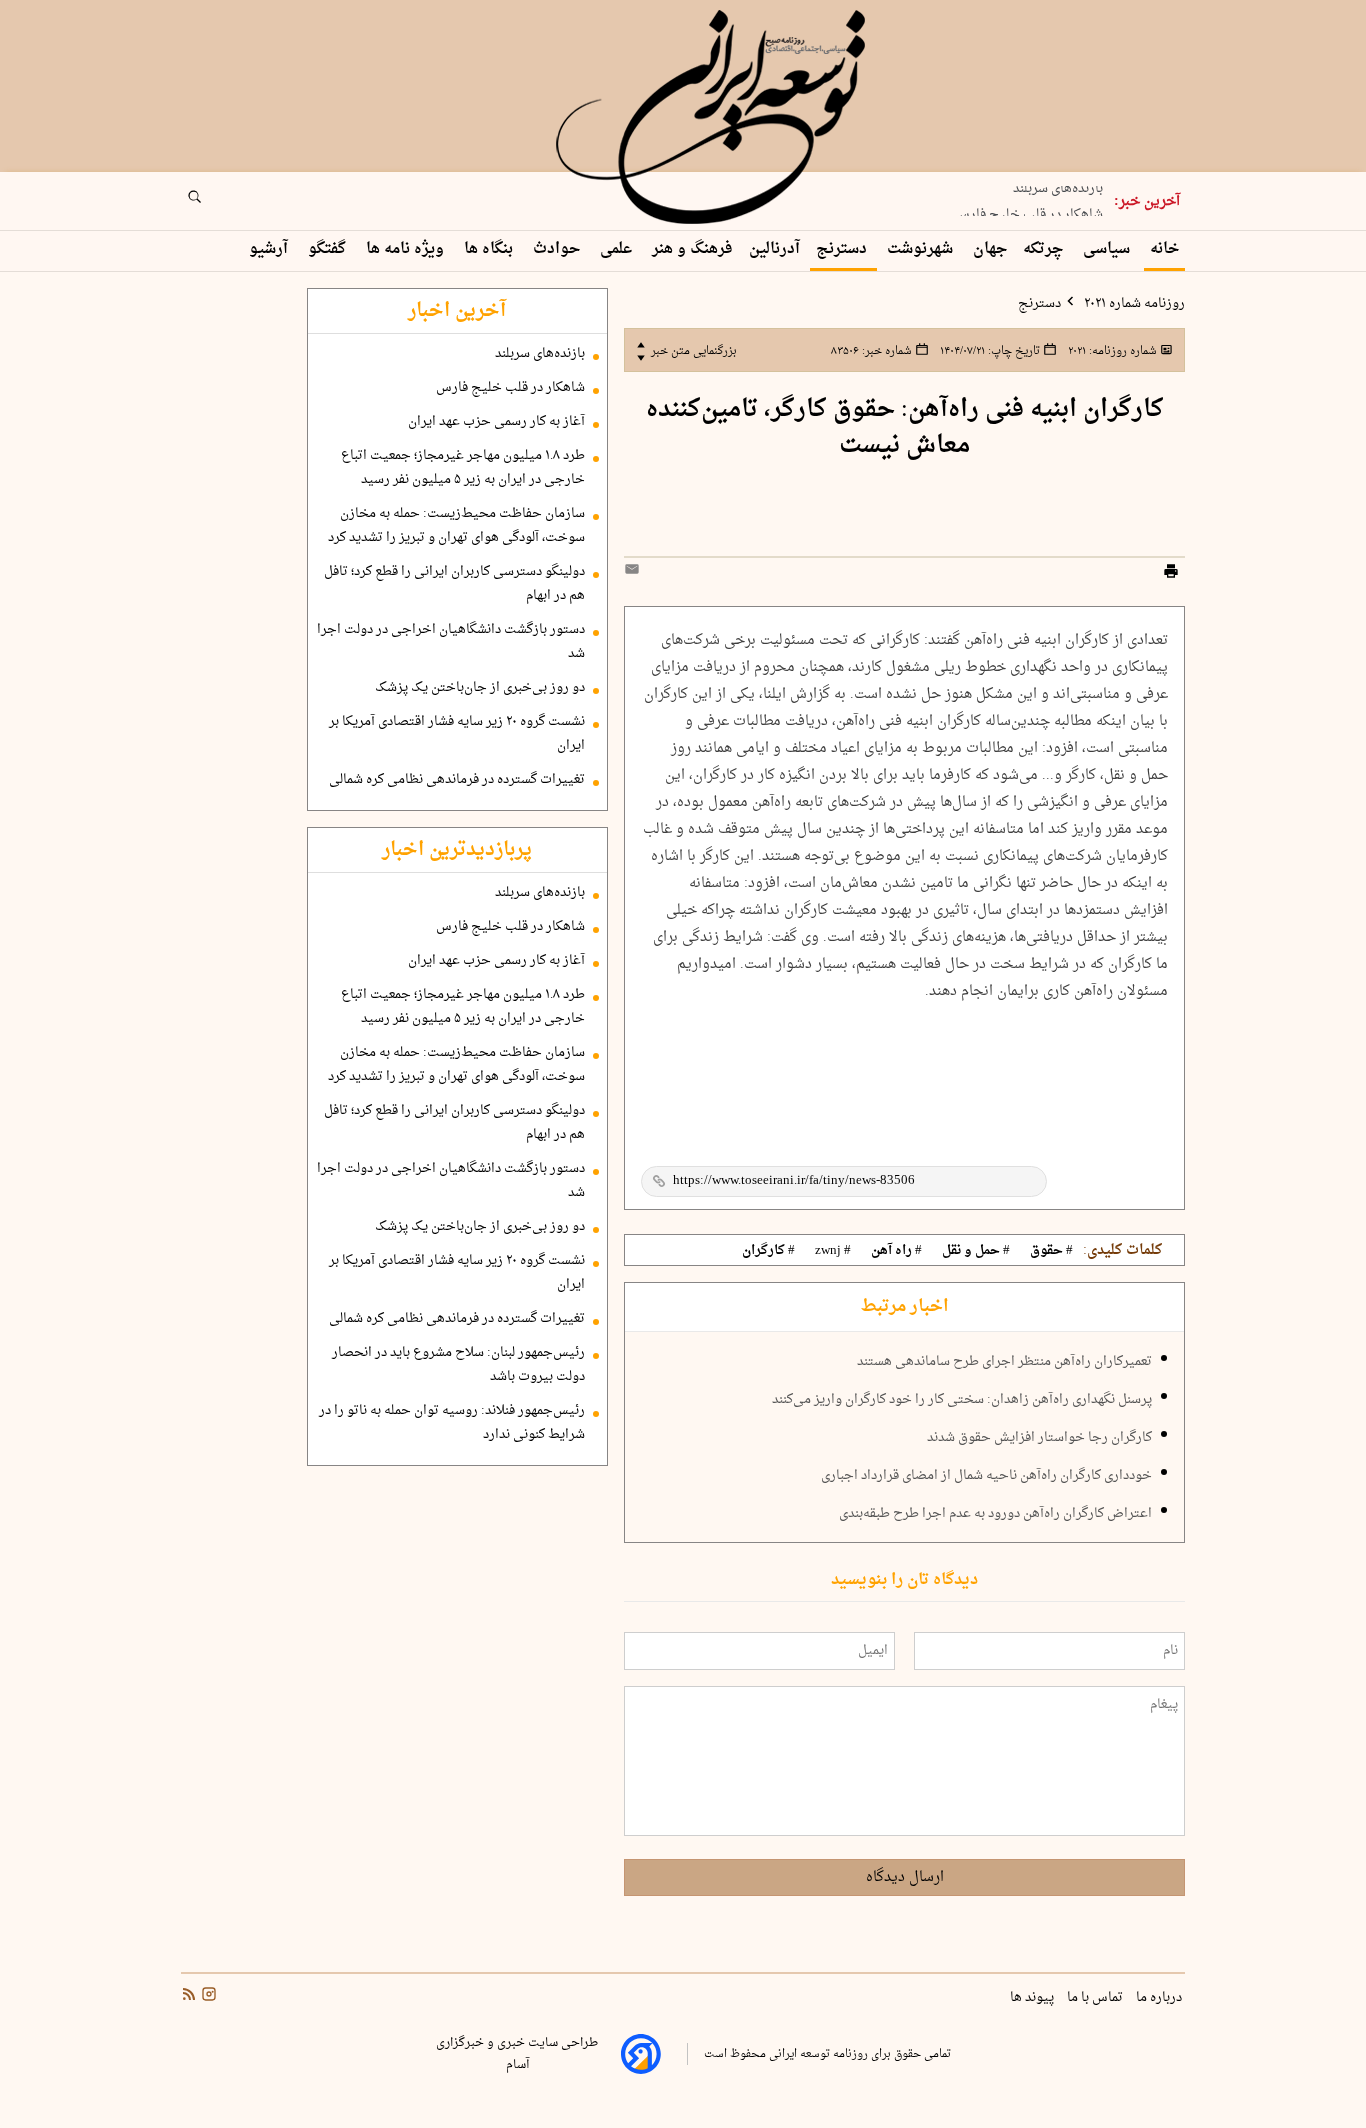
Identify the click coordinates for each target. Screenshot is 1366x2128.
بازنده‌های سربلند (540, 354)
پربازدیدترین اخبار (457, 850)
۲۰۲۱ (1111, 351)
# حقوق (1051, 1251)
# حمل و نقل (976, 1251)
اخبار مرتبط (904, 1307)
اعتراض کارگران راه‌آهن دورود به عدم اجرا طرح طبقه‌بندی (995, 1514)
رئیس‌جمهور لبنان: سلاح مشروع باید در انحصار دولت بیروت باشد (458, 1365)
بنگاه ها (490, 249)
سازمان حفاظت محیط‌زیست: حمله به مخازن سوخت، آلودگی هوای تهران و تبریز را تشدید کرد (456, 526)
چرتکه (1045, 249)
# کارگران (768, 1251)
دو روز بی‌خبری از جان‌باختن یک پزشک (480, 688)
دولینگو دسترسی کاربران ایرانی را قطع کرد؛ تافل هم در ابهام (454, 584)
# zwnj (833, 1251)
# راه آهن (896, 1251)
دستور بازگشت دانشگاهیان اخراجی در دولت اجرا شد (451, 642)
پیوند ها (1033, 1998)
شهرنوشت (922, 249)
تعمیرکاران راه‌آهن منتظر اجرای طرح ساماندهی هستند (1004, 1362)
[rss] (189, 1997)
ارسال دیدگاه (905, 1877)
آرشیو (270, 249)
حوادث (558, 249)
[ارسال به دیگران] (635, 573)
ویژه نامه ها (407, 249)
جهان (990, 249)
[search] (213, 203)
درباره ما (1160, 1998)
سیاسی (1108, 249)
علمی (618, 249)
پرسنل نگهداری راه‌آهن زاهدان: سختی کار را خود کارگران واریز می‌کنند (962, 1400)
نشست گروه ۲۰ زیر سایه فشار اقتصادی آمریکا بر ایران (457, 734)
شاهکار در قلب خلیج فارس (1028, 209)
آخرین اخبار (457, 311)
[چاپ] (1171, 574)
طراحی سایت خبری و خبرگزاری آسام (517, 2054)
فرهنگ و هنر (692, 249)
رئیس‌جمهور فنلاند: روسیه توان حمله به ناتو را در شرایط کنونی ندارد (452, 1423)
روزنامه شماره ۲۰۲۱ (1133, 304)
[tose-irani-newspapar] (714, 118)
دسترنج (843, 249)
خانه (1164, 249)
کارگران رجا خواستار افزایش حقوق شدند (1039, 1438)
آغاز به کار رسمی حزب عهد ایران (496, 422)
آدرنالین (774, 249)
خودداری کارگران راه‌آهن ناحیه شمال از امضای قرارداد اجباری (986, 1476)
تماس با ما (1096, 1998)
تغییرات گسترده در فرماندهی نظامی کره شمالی (457, 780)
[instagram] (207, 1997)
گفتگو (329, 249)
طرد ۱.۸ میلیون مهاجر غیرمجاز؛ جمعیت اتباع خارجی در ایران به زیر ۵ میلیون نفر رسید (463, 468)
